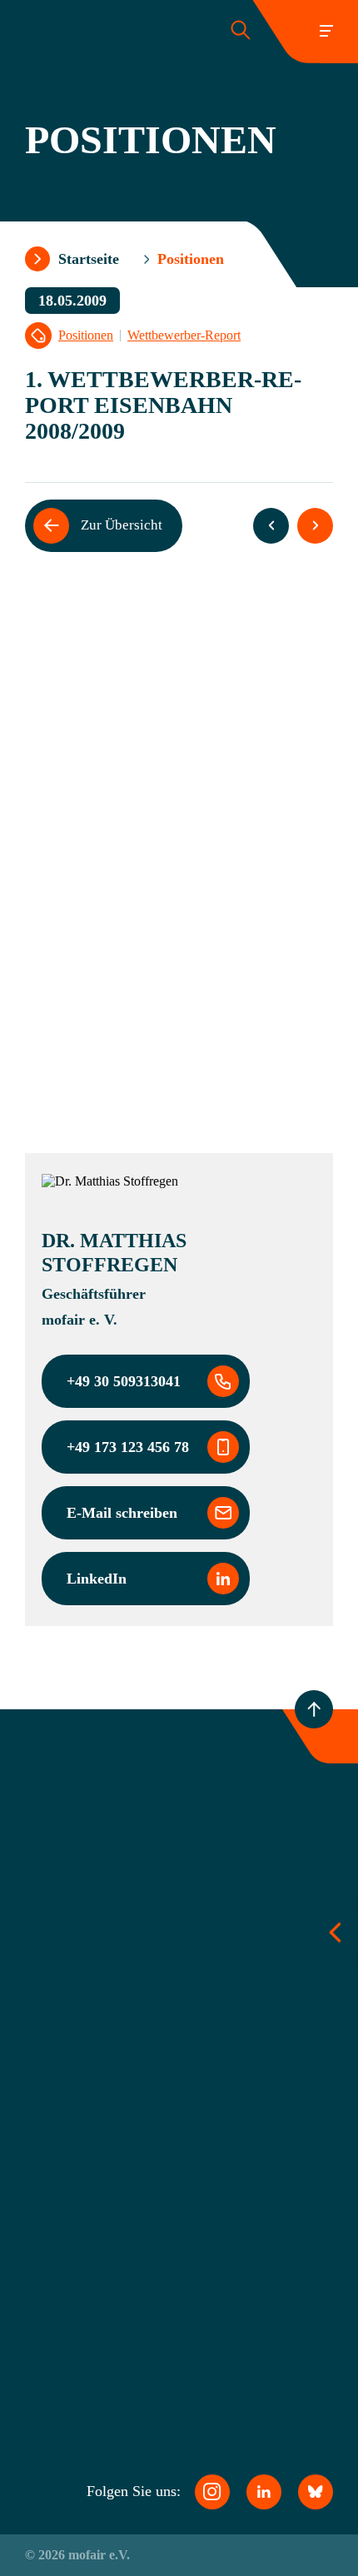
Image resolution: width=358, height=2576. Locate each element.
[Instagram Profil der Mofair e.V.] (212, 2492)
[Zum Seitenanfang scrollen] (314, 1709)
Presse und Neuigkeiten (135, 2136)
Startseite (89, 259)
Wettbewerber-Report (184, 336)
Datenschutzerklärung (131, 2330)
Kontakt (97, 2192)
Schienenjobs (112, 2164)
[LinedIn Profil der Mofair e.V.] (264, 2492)
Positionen (86, 336)
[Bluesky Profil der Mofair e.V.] (316, 2492)
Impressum (105, 2359)
